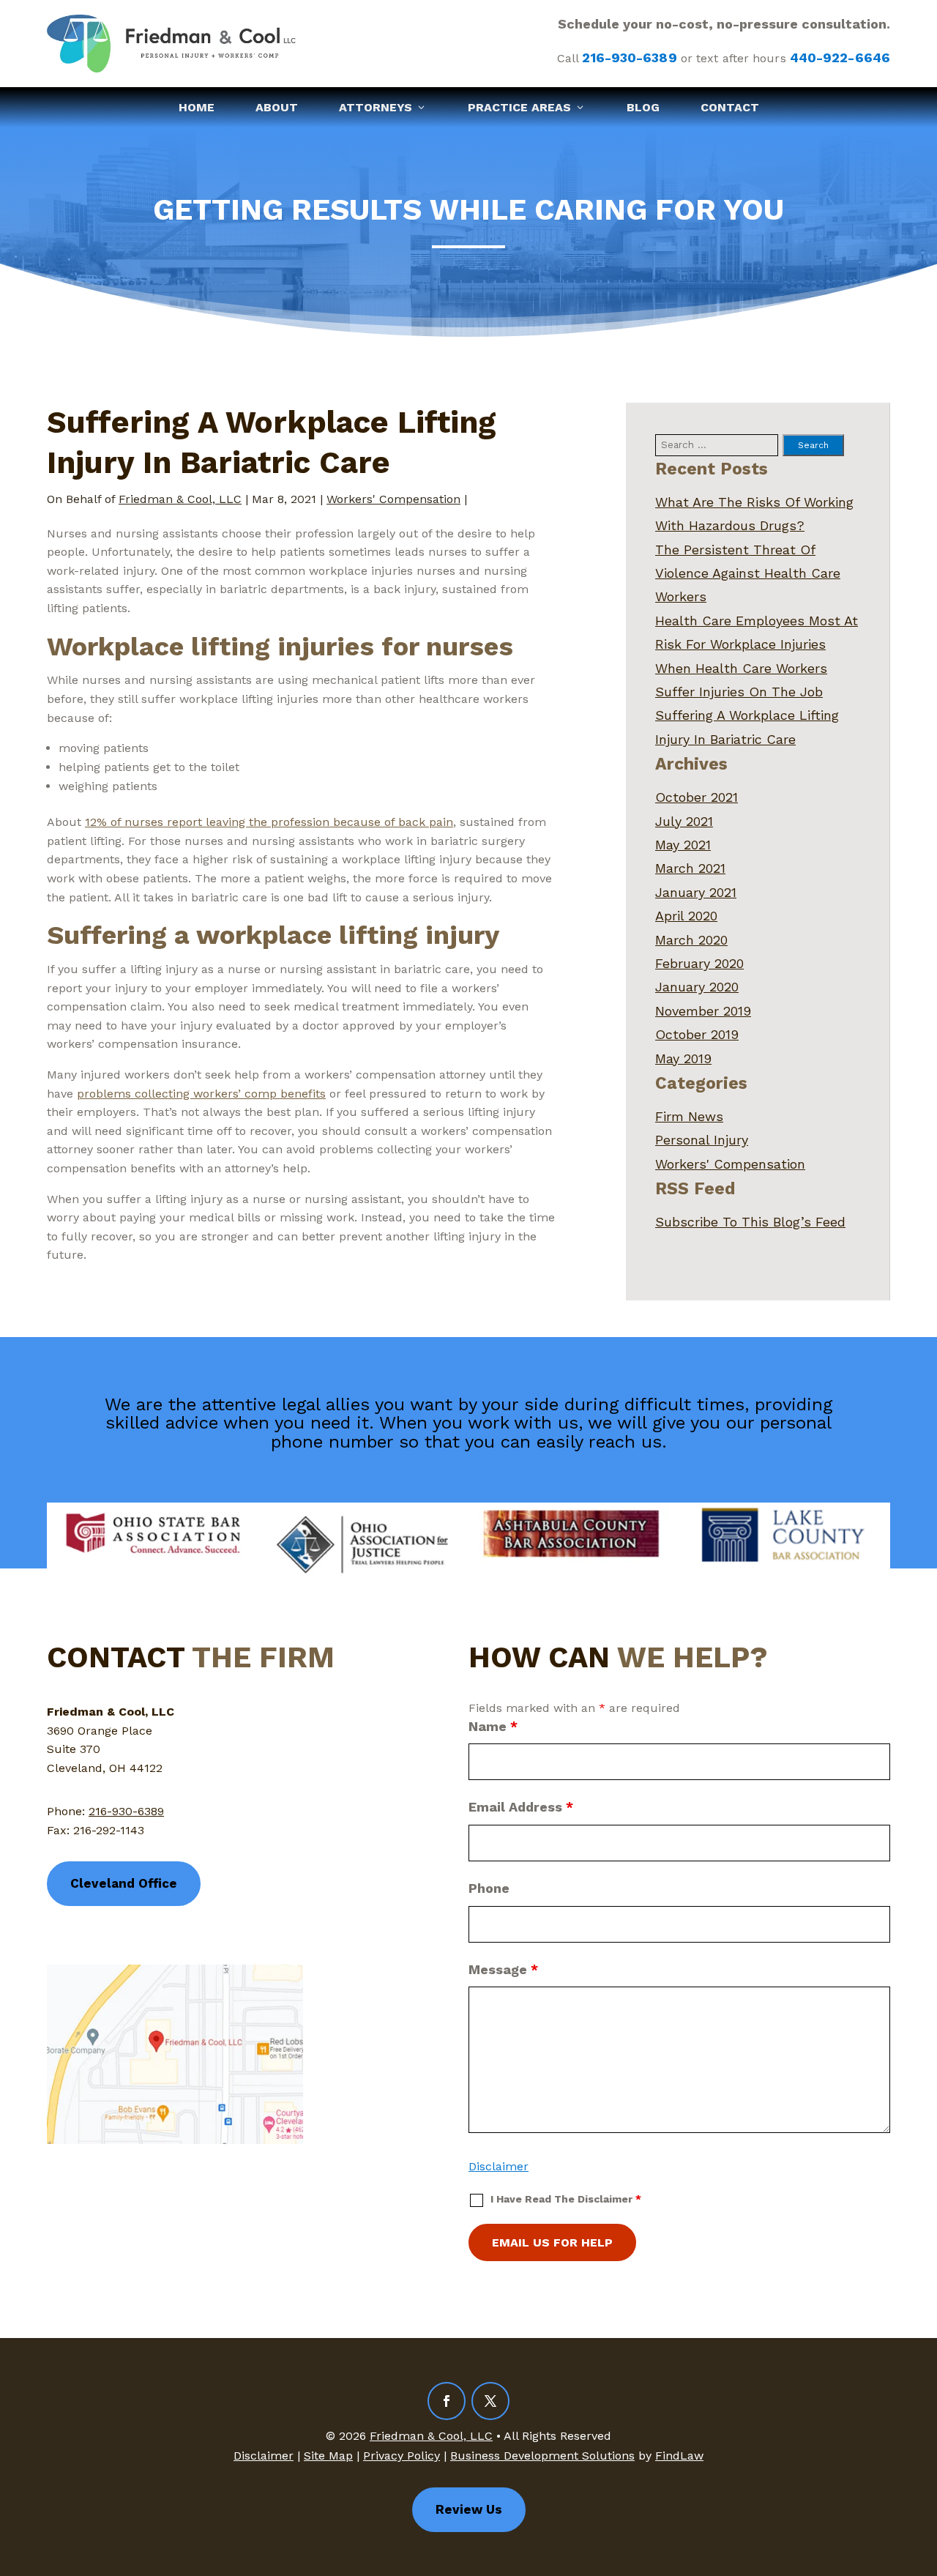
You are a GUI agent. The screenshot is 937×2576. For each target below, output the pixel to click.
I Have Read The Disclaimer (566, 2199)
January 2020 (697, 987)
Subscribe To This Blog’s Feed (750, 1222)
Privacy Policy (402, 2456)
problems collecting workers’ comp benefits (201, 1094)
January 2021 (696, 892)
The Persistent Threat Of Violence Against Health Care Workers (748, 573)
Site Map (328, 2456)
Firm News (689, 1116)
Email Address (521, 1807)
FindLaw (679, 2456)
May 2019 (683, 1058)
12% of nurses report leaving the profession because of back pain (269, 822)
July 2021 (684, 821)
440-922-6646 (840, 57)
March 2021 (690, 868)
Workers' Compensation (393, 499)
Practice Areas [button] (519, 107)
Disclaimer (499, 2166)
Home (197, 107)
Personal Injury (702, 1140)
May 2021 (683, 845)
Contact (730, 107)
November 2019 (703, 1011)
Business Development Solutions (542, 2456)
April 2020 (686, 916)
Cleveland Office (124, 1883)
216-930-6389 (629, 57)
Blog (643, 107)
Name (493, 1726)
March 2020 (691, 940)
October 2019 (697, 1034)
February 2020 (699, 963)
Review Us (469, 2509)
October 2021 (697, 797)
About (277, 107)
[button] (922, 2470)
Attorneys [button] (376, 107)
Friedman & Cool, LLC (180, 499)
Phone (489, 1888)
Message (503, 1969)
